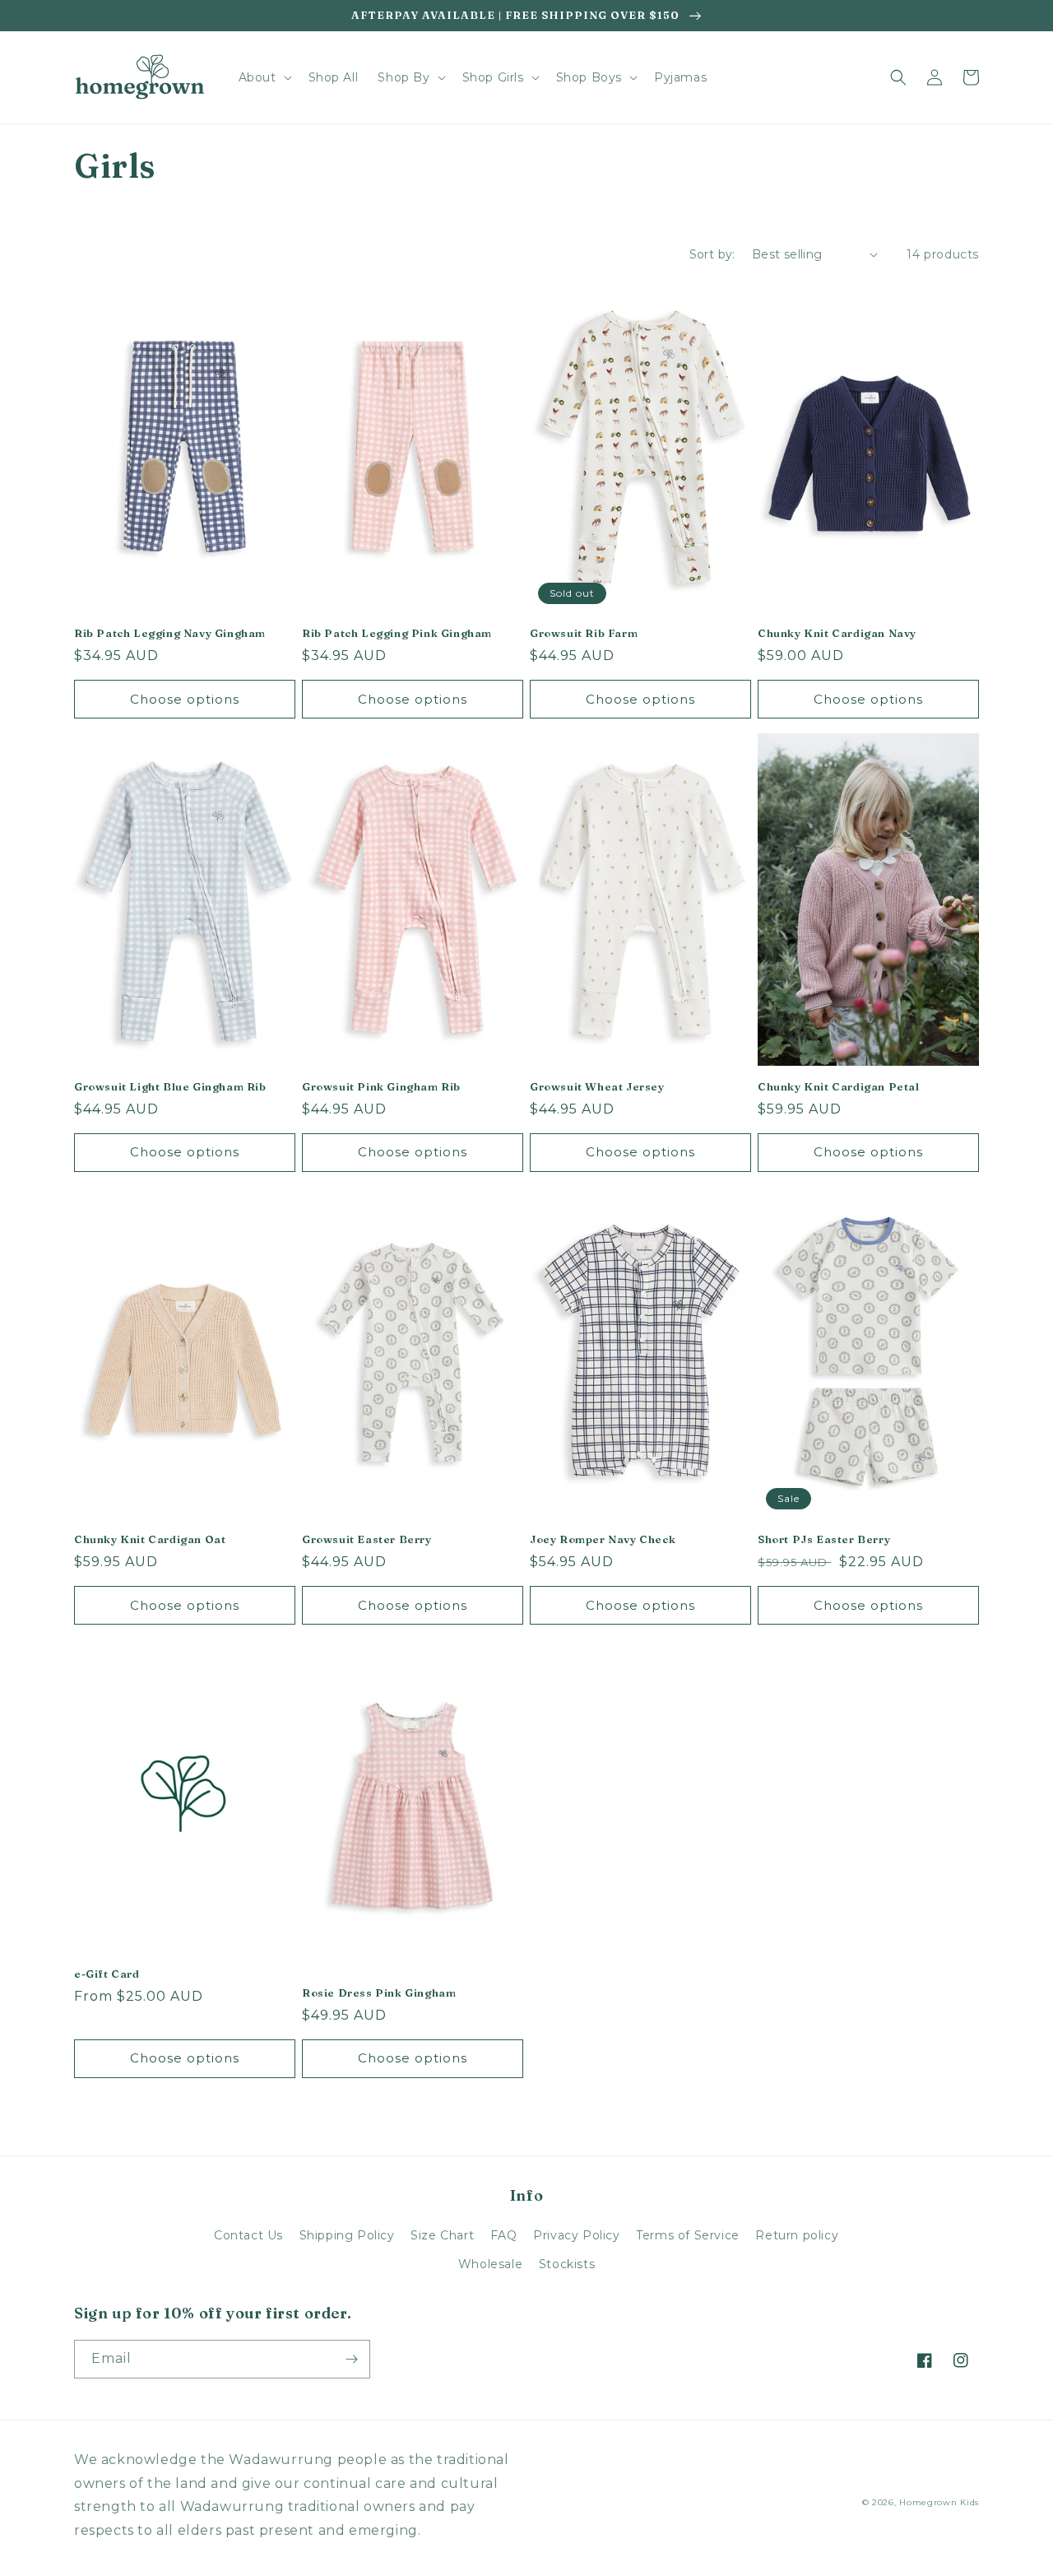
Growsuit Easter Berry (367, 1539)
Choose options (185, 699)
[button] (264, 77)
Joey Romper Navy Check (603, 1539)
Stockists (567, 2264)
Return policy (797, 2235)
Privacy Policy (576, 2235)
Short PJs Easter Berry (824, 1539)
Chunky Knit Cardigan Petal (839, 1086)
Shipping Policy (347, 2235)
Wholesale (490, 2264)
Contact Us (248, 2235)
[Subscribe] (351, 2359)
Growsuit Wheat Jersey (597, 1086)
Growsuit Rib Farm (584, 633)
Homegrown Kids (939, 2502)
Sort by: (712, 254)
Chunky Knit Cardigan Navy (837, 633)
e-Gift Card (107, 1974)
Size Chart (442, 2235)
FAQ (504, 2235)
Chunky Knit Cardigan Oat (150, 1539)
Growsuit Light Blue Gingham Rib (170, 1086)
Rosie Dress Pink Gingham (379, 1992)
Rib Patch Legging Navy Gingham (170, 633)
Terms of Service (688, 2235)
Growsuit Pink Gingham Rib (381, 1086)
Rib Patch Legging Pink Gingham (397, 633)
